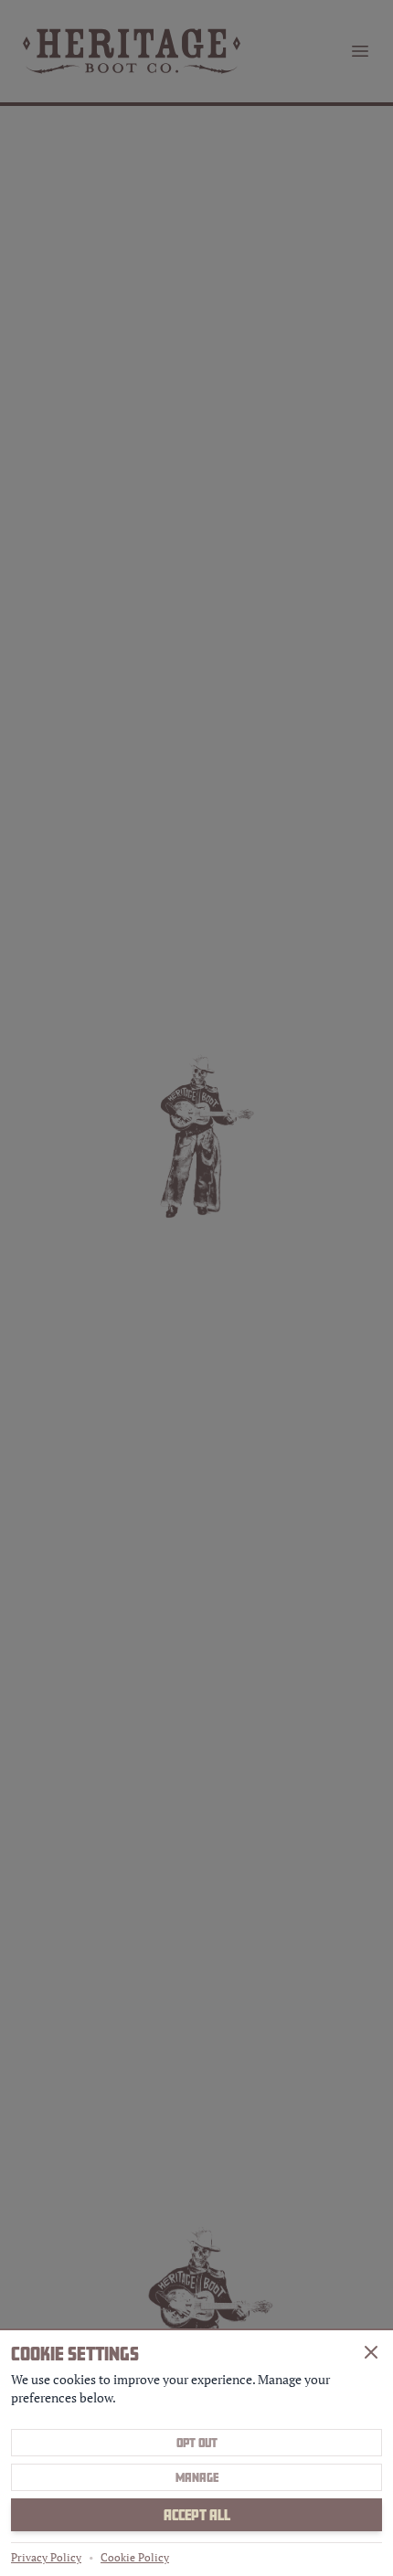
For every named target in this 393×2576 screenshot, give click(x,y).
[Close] (371, 2352)
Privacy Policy (46, 2557)
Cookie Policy (135, 2557)
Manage (197, 2477)
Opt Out (197, 2443)
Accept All (197, 2515)
